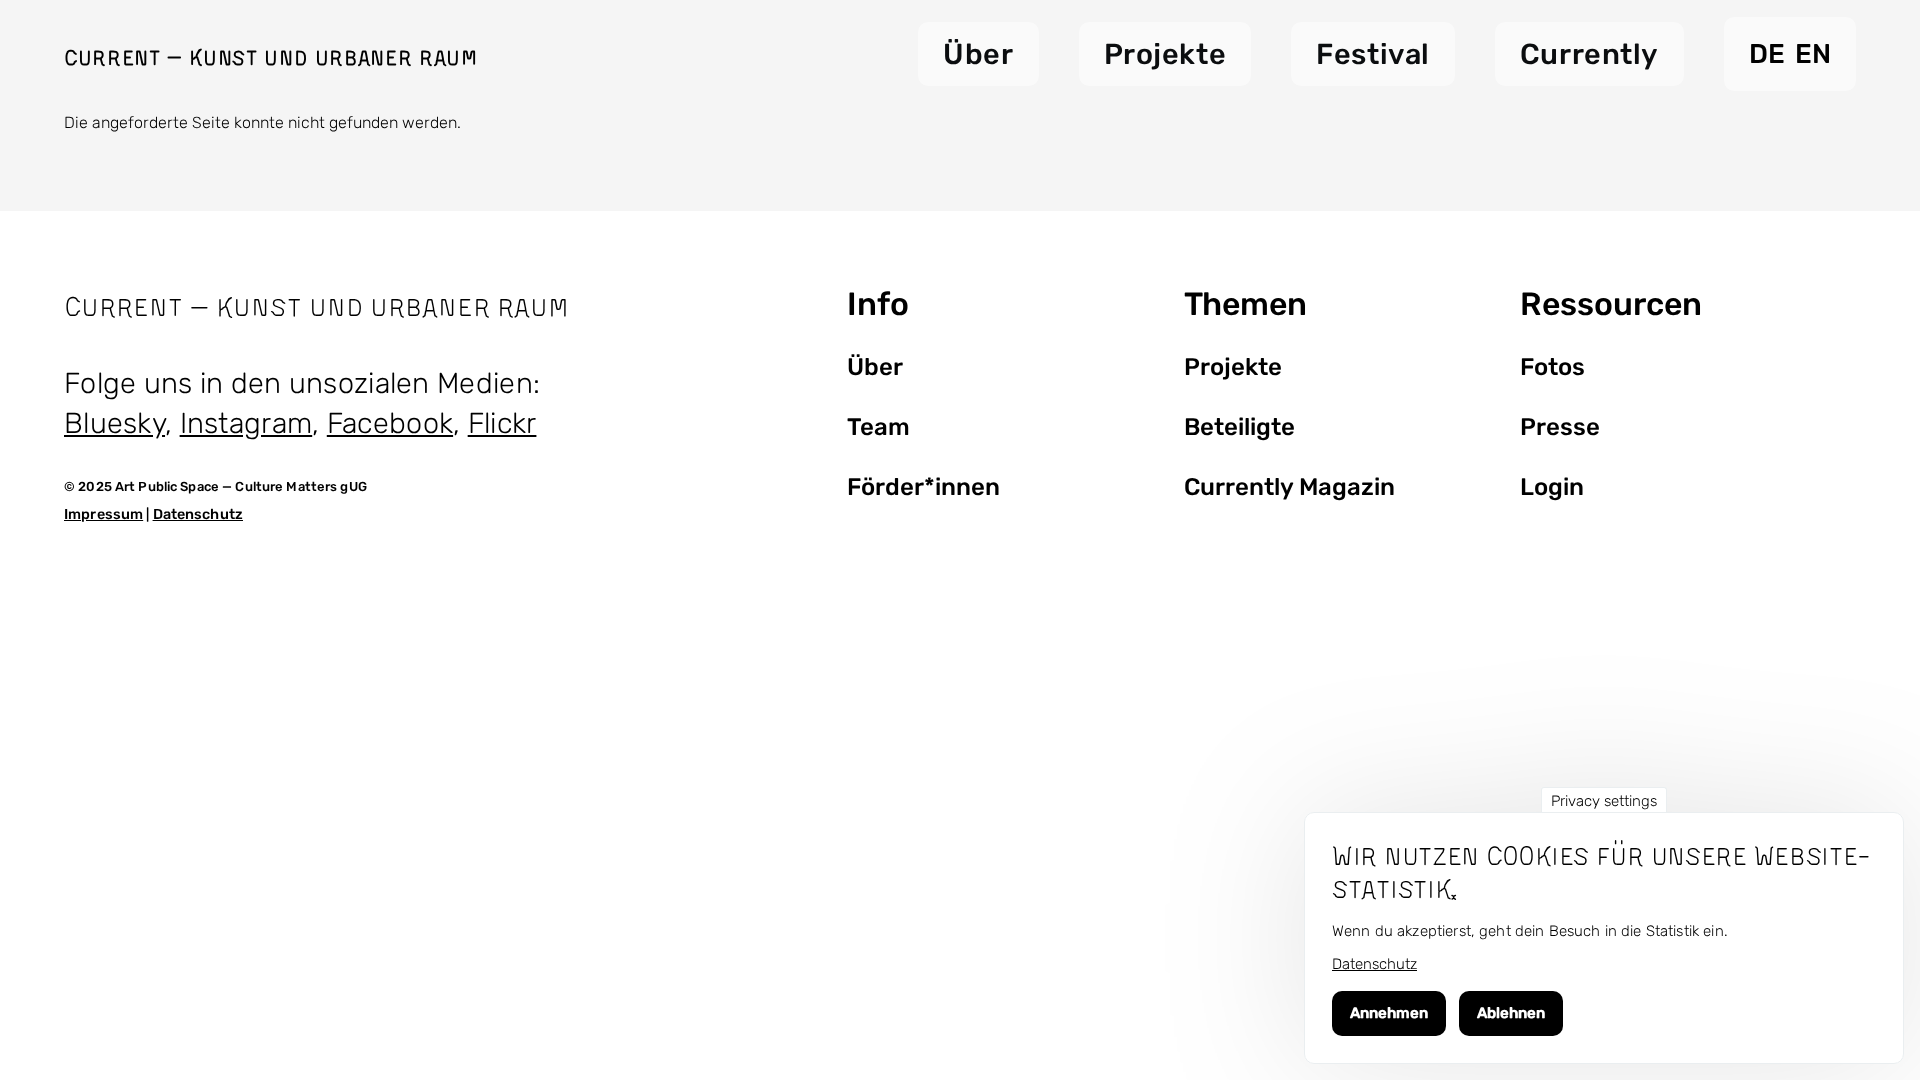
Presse (1560, 427)
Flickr (502, 423)
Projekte (1233, 367)
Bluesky (114, 423)
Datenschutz (198, 514)
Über (875, 367)
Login (1552, 487)
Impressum (103, 514)
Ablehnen (1511, 1014)
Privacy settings (1604, 801)
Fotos (1552, 367)
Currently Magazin (1289, 487)
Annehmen (1389, 1014)
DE (1767, 54)
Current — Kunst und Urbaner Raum (270, 57)
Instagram (246, 423)
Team (878, 427)
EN (1813, 54)
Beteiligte (1239, 427)
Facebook (390, 423)
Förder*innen (923, 487)
